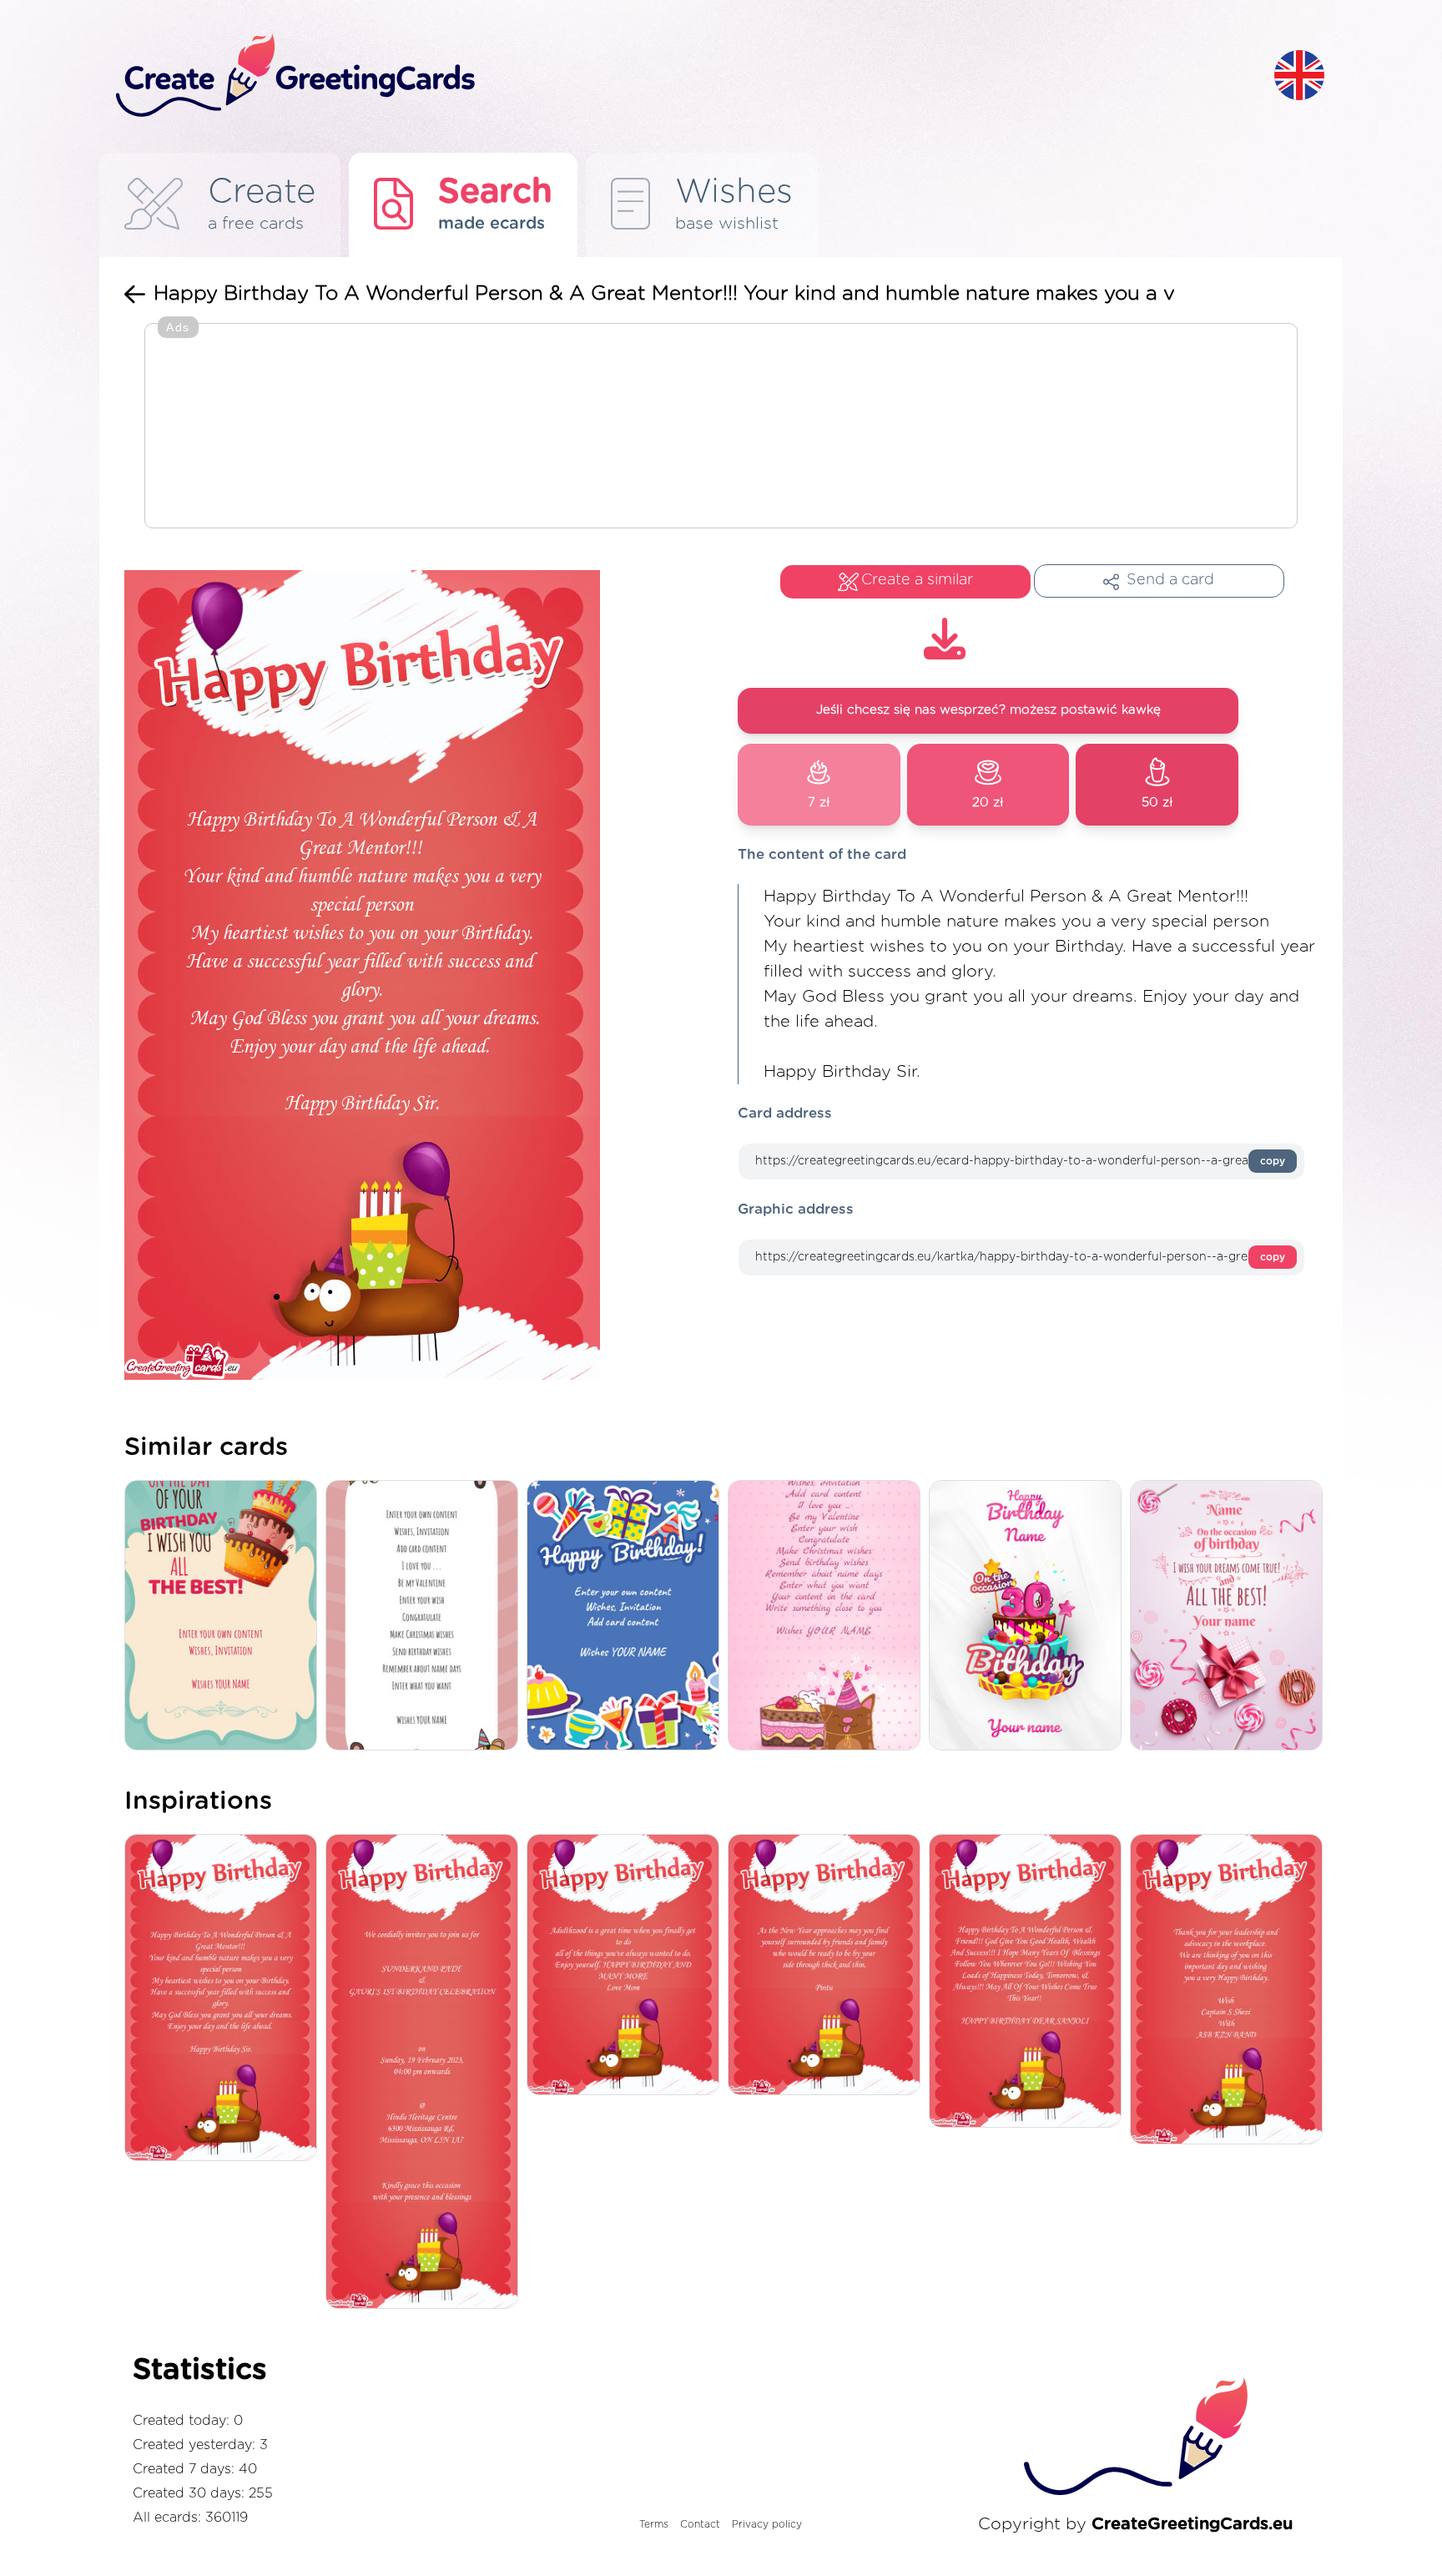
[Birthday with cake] (225, 1616)
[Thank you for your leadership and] (1230, 1990)
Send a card (1170, 580)
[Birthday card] (1029, 1616)
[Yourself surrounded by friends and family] (828, 1966)
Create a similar (917, 580)
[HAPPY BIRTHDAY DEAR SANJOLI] (1029, 1982)
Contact (700, 2524)
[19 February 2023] (426, 2073)
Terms (654, 2524)
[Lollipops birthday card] (1230, 1616)
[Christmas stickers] (627, 1616)
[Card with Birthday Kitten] (828, 1616)
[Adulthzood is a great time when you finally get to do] (627, 1966)
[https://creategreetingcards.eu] (682, 76)
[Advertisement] (721, 427)
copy (1273, 1161)
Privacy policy (767, 2524)
